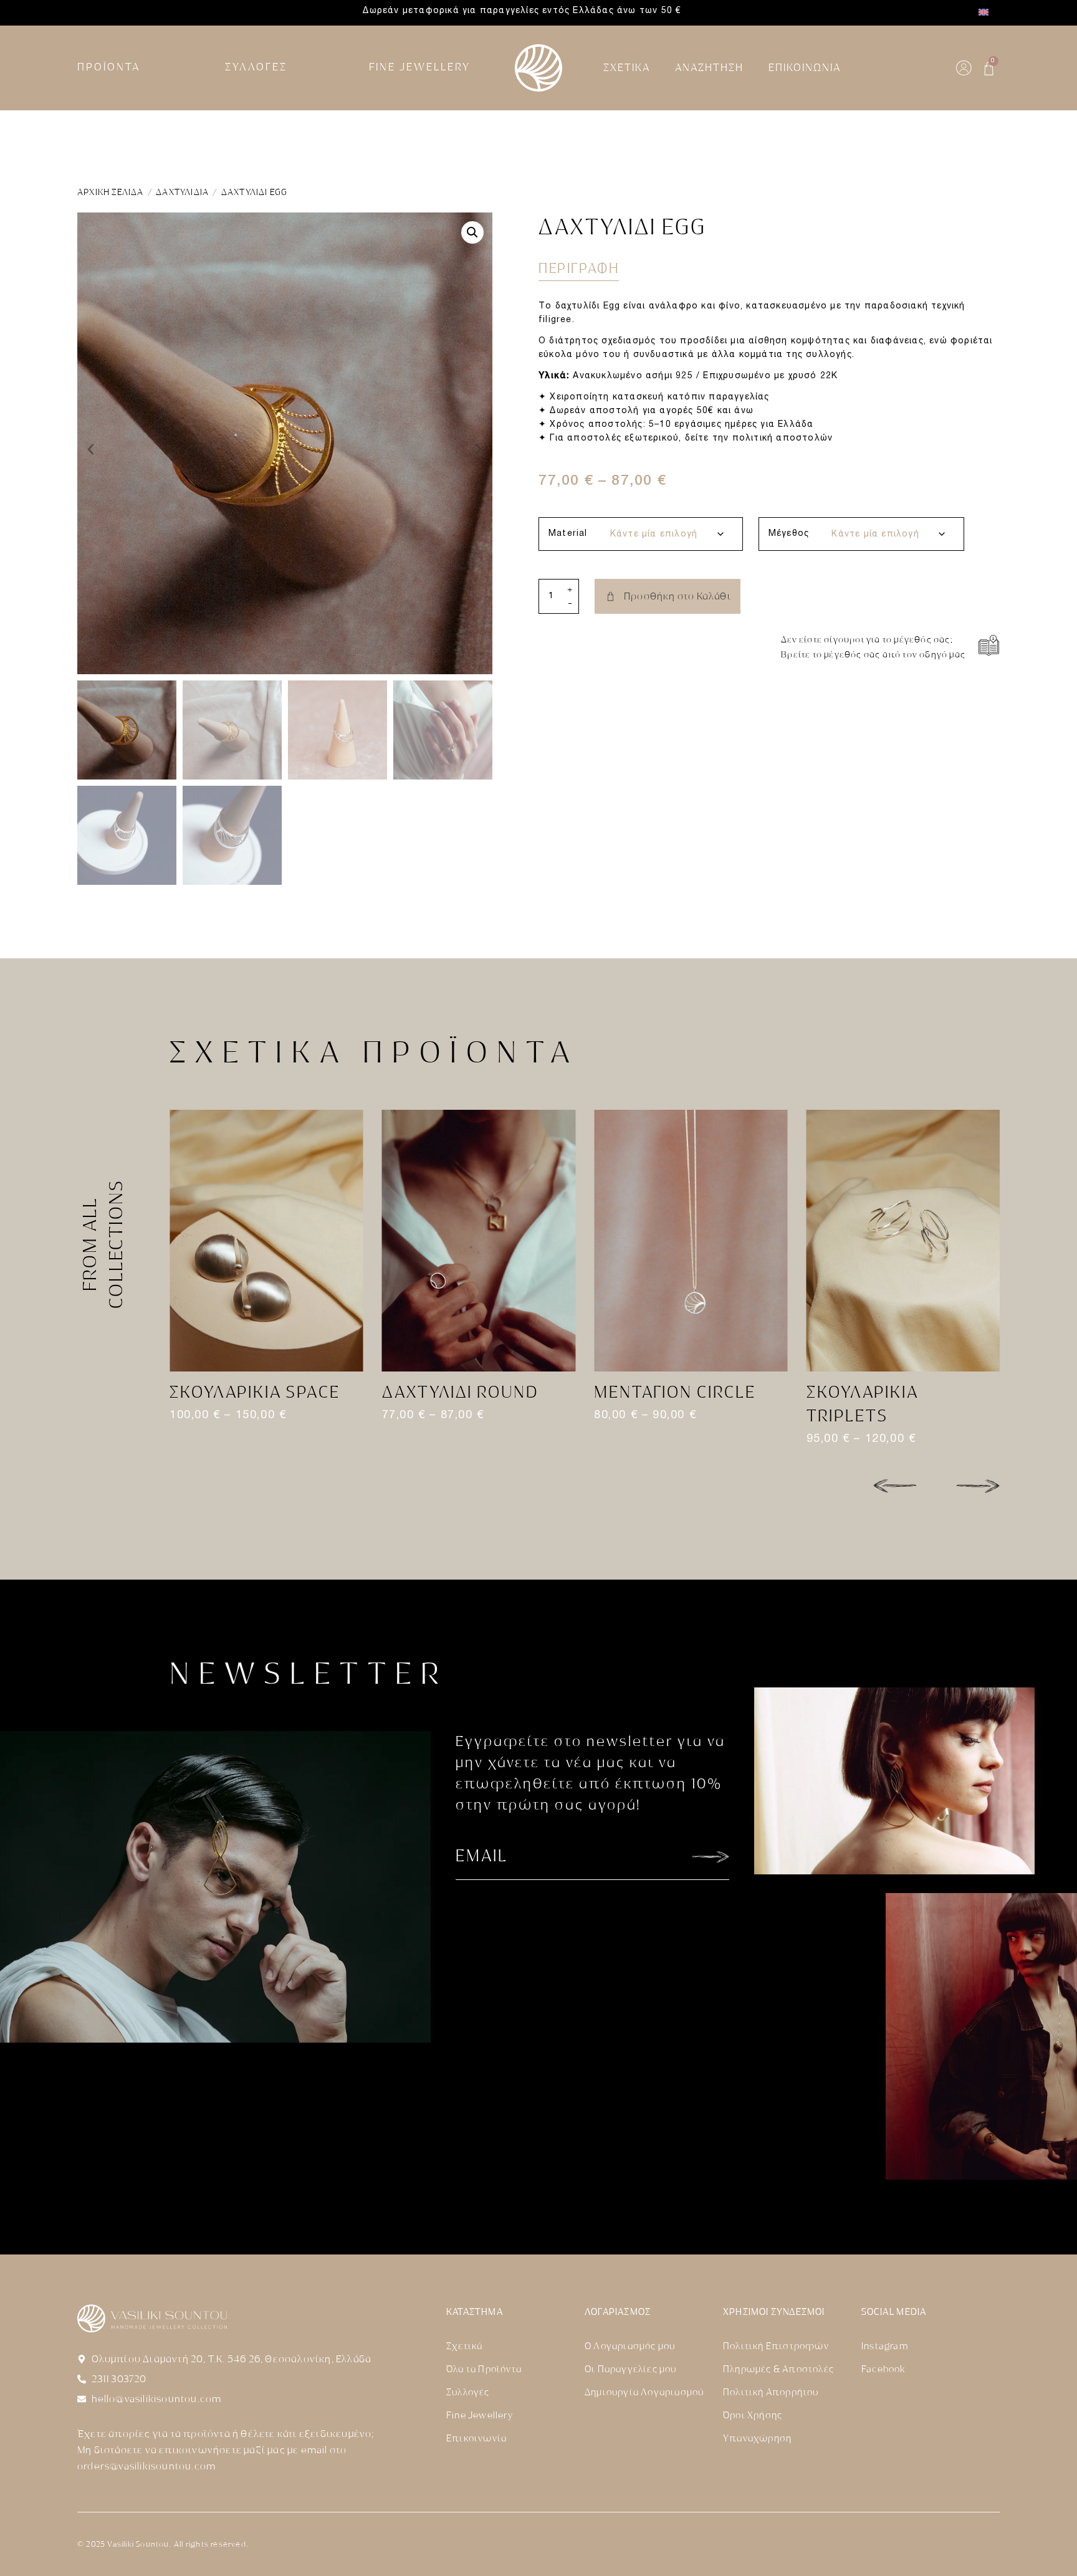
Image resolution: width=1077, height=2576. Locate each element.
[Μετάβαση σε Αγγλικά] (984, 13)
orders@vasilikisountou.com (146, 2466)
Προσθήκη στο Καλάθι (677, 596)
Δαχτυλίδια (182, 192)
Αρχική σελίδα (111, 192)
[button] (472, 232)
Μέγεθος (789, 534)
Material (568, 534)
